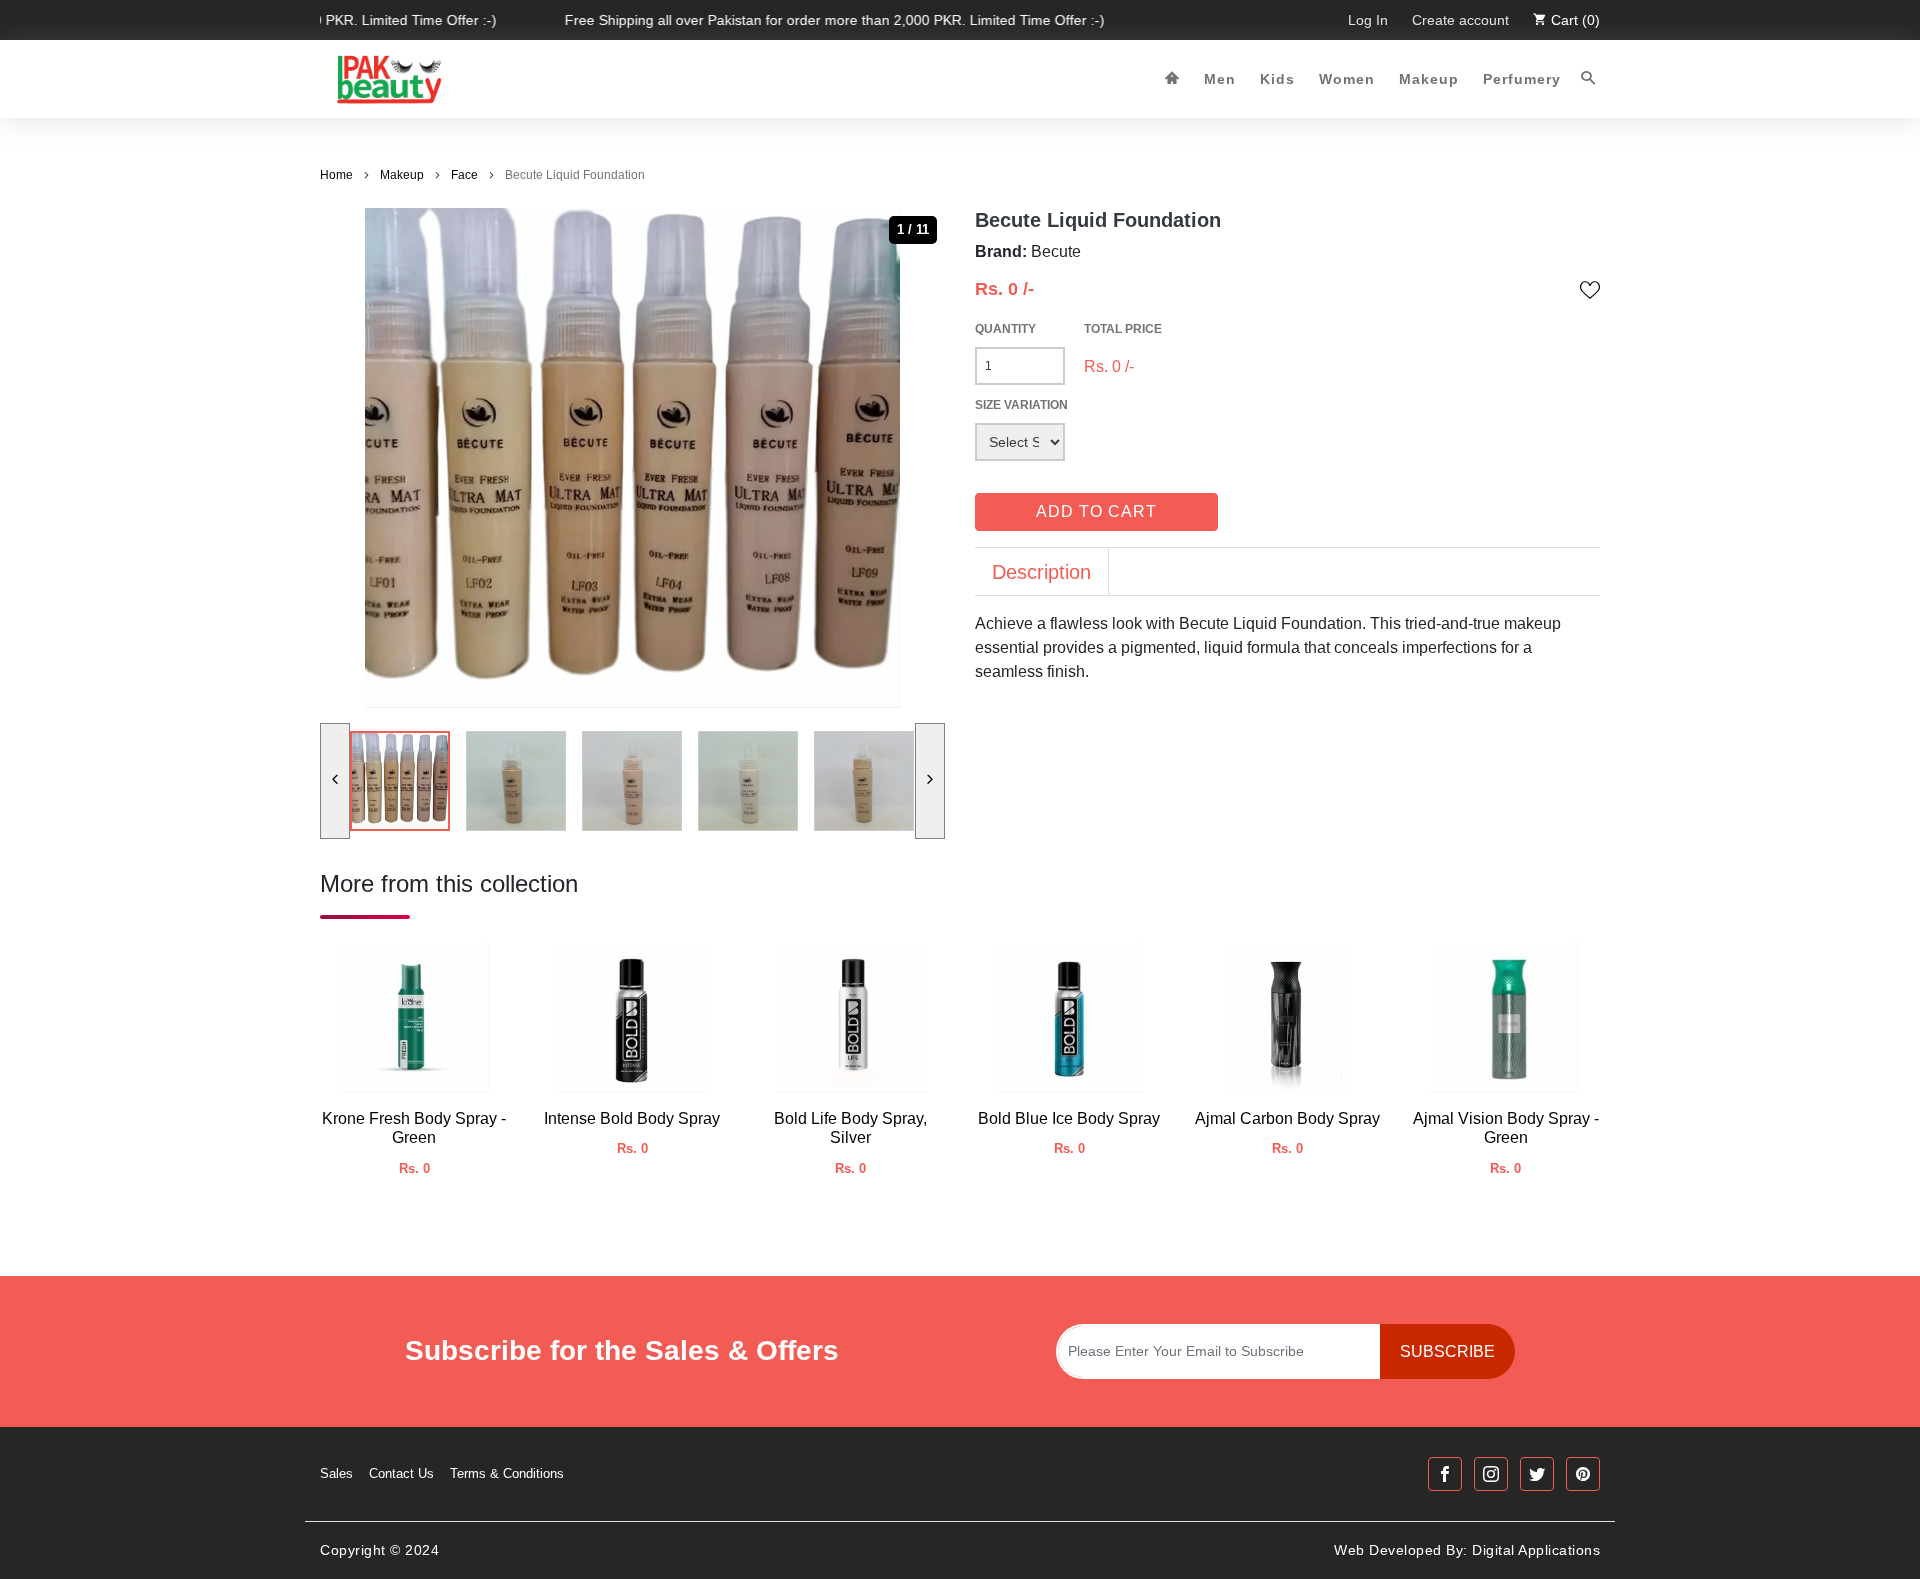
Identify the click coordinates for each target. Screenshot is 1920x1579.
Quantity (1005, 329)
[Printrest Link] (1583, 1474)
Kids (1277, 79)
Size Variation (1021, 405)
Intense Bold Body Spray (632, 1118)
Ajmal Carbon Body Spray (1287, 1118)
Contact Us (401, 1473)
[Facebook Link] (1445, 1474)
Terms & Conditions (507, 1473)
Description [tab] (1041, 572)
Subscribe (1447, 1351)
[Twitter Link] (1537, 1474)
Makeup (1429, 79)
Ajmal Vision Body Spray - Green (1506, 1128)
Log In (1368, 20)
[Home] (1172, 79)
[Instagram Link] (1491, 1474)
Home (336, 175)
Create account (1460, 20)
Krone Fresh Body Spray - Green (414, 1128)
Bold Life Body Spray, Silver (850, 1128)
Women (1347, 79)
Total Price (1123, 329)
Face (464, 175)
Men (1220, 79)
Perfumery (1522, 79)
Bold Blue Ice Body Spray (1069, 1118)
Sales (336, 1473)
